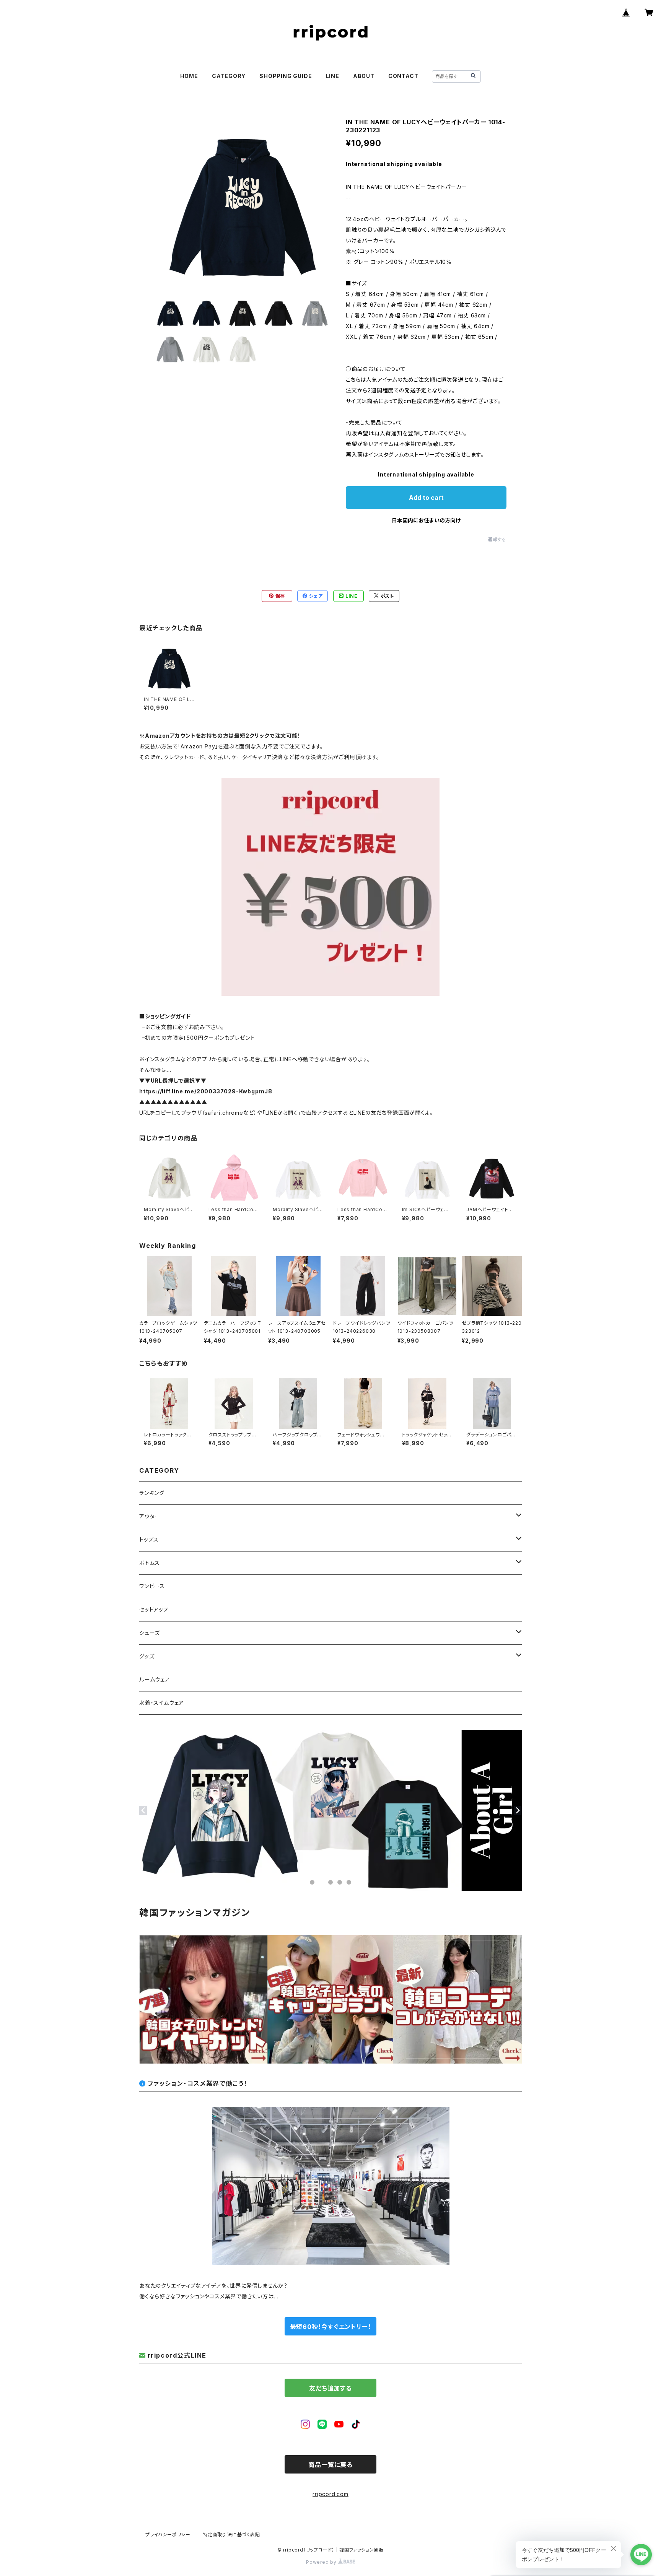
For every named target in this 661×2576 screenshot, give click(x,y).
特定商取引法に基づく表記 (231, 2535)
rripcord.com (330, 2494)
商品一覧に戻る (330, 2465)
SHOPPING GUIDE (286, 76)
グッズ (147, 1656)
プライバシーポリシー (168, 2535)
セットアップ (154, 1609)
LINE (333, 76)
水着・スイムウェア (162, 1703)
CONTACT (403, 76)
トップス (149, 1539)
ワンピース (152, 1586)
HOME (189, 76)
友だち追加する (330, 2388)
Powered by (322, 2562)
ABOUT (364, 76)
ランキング (152, 1493)
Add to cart (426, 498)
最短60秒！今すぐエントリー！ (331, 2327)
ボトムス (150, 1563)
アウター (150, 1516)
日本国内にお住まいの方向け (426, 520)
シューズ (150, 1633)
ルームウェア (155, 1679)
